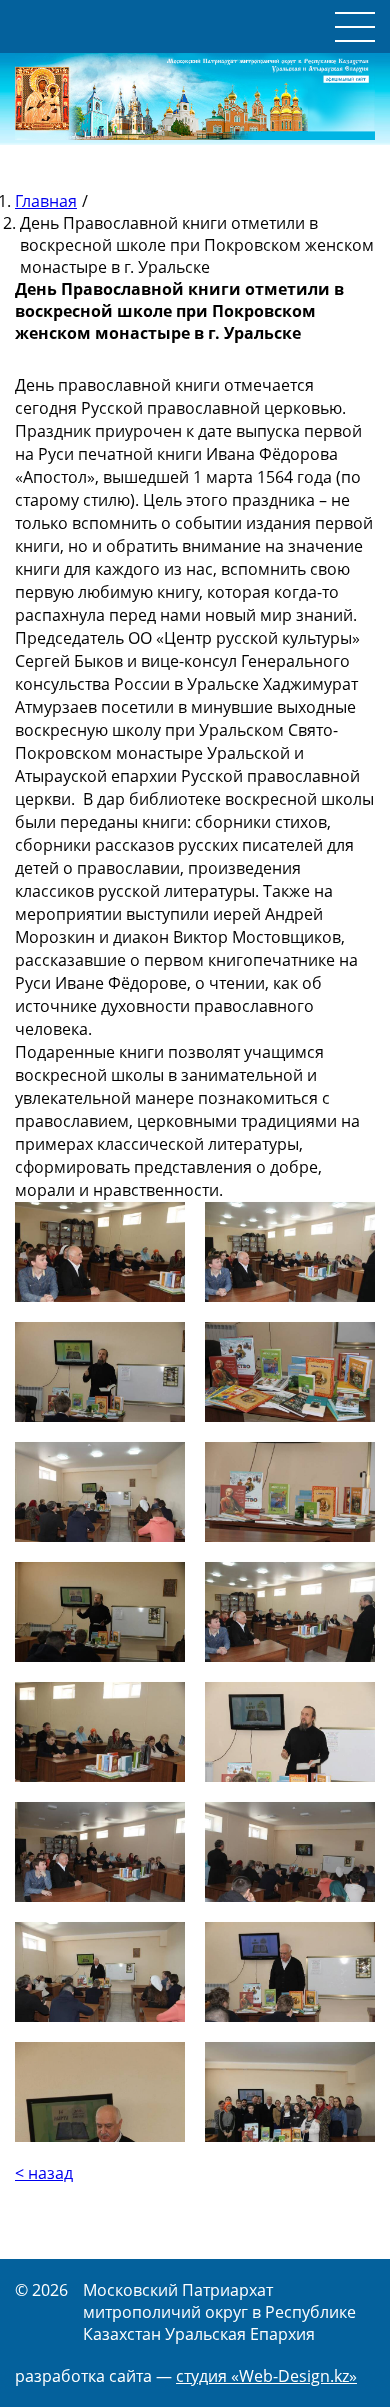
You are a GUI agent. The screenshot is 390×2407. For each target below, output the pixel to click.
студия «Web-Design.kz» (266, 2376)
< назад (44, 2173)
